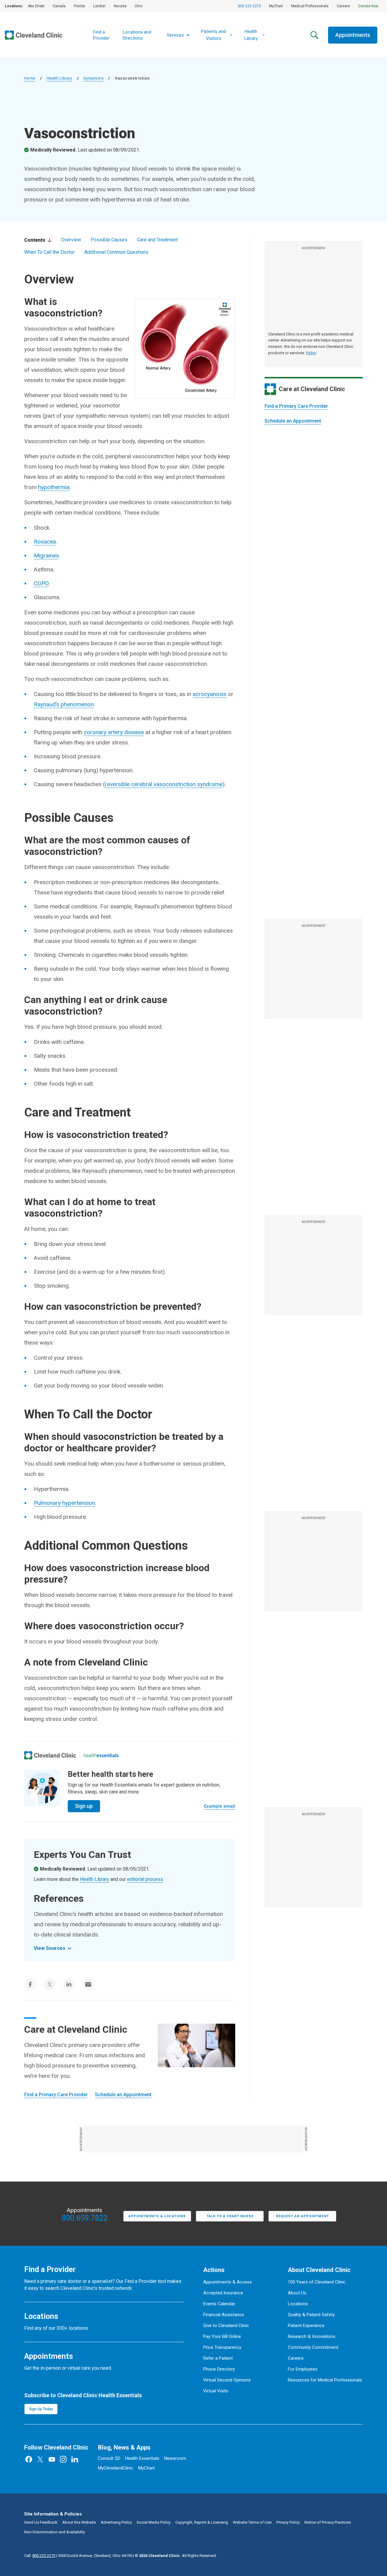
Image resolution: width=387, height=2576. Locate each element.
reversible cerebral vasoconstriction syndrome (164, 784)
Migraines (46, 556)
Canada (59, 6)
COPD (41, 583)
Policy (311, 353)
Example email (220, 1806)
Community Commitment (313, 2347)
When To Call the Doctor (49, 252)
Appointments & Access (228, 2282)
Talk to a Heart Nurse (230, 2216)
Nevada (120, 6)
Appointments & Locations (157, 2216)
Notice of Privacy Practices (328, 2522)
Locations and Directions (137, 35)
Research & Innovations (312, 2336)
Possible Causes (109, 240)
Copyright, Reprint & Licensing (202, 2522)
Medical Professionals (310, 6)
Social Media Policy (154, 2522)
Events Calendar (219, 2304)
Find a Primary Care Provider (296, 406)
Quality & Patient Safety (311, 2315)
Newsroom (175, 2458)
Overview (71, 240)
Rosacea (45, 542)
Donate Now (368, 6)
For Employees (303, 2369)
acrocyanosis (210, 694)
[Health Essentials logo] (101, 1755)
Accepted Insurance (223, 2293)
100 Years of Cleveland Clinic (317, 2282)
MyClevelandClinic (116, 2468)
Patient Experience (306, 2326)
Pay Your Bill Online (222, 2336)
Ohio (138, 6)
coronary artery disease (114, 732)
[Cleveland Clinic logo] (50, 1755)
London (99, 6)
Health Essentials (142, 2458)
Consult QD (109, 2458)
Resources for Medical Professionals (325, 2380)
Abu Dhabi (36, 6)
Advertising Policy (116, 2522)
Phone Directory (219, 2369)
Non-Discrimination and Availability (55, 2532)
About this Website (79, 2522)
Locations (298, 2304)
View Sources (50, 1948)
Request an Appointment (302, 2216)
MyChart (276, 6)
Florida (79, 6)
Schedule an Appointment (293, 421)
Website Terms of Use (252, 2522)
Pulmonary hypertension (64, 1503)
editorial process (145, 1879)
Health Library (59, 78)
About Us (297, 2293)
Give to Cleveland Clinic (226, 2326)
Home (30, 78)
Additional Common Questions (116, 252)
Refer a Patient (218, 2358)
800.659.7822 (85, 2218)
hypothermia (54, 487)
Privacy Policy (288, 2522)
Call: (40, 2556)
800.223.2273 (249, 6)
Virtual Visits (216, 2391)
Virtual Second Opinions (227, 2380)
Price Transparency (222, 2347)
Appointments (353, 35)
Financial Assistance (224, 2315)
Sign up (84, 1806)
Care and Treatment (157, 240)
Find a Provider (101, 35)
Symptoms (93, 78)
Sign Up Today (41, 2409)
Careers (343, 6)
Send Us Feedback (41, 2522)
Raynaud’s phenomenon (64, 704)
